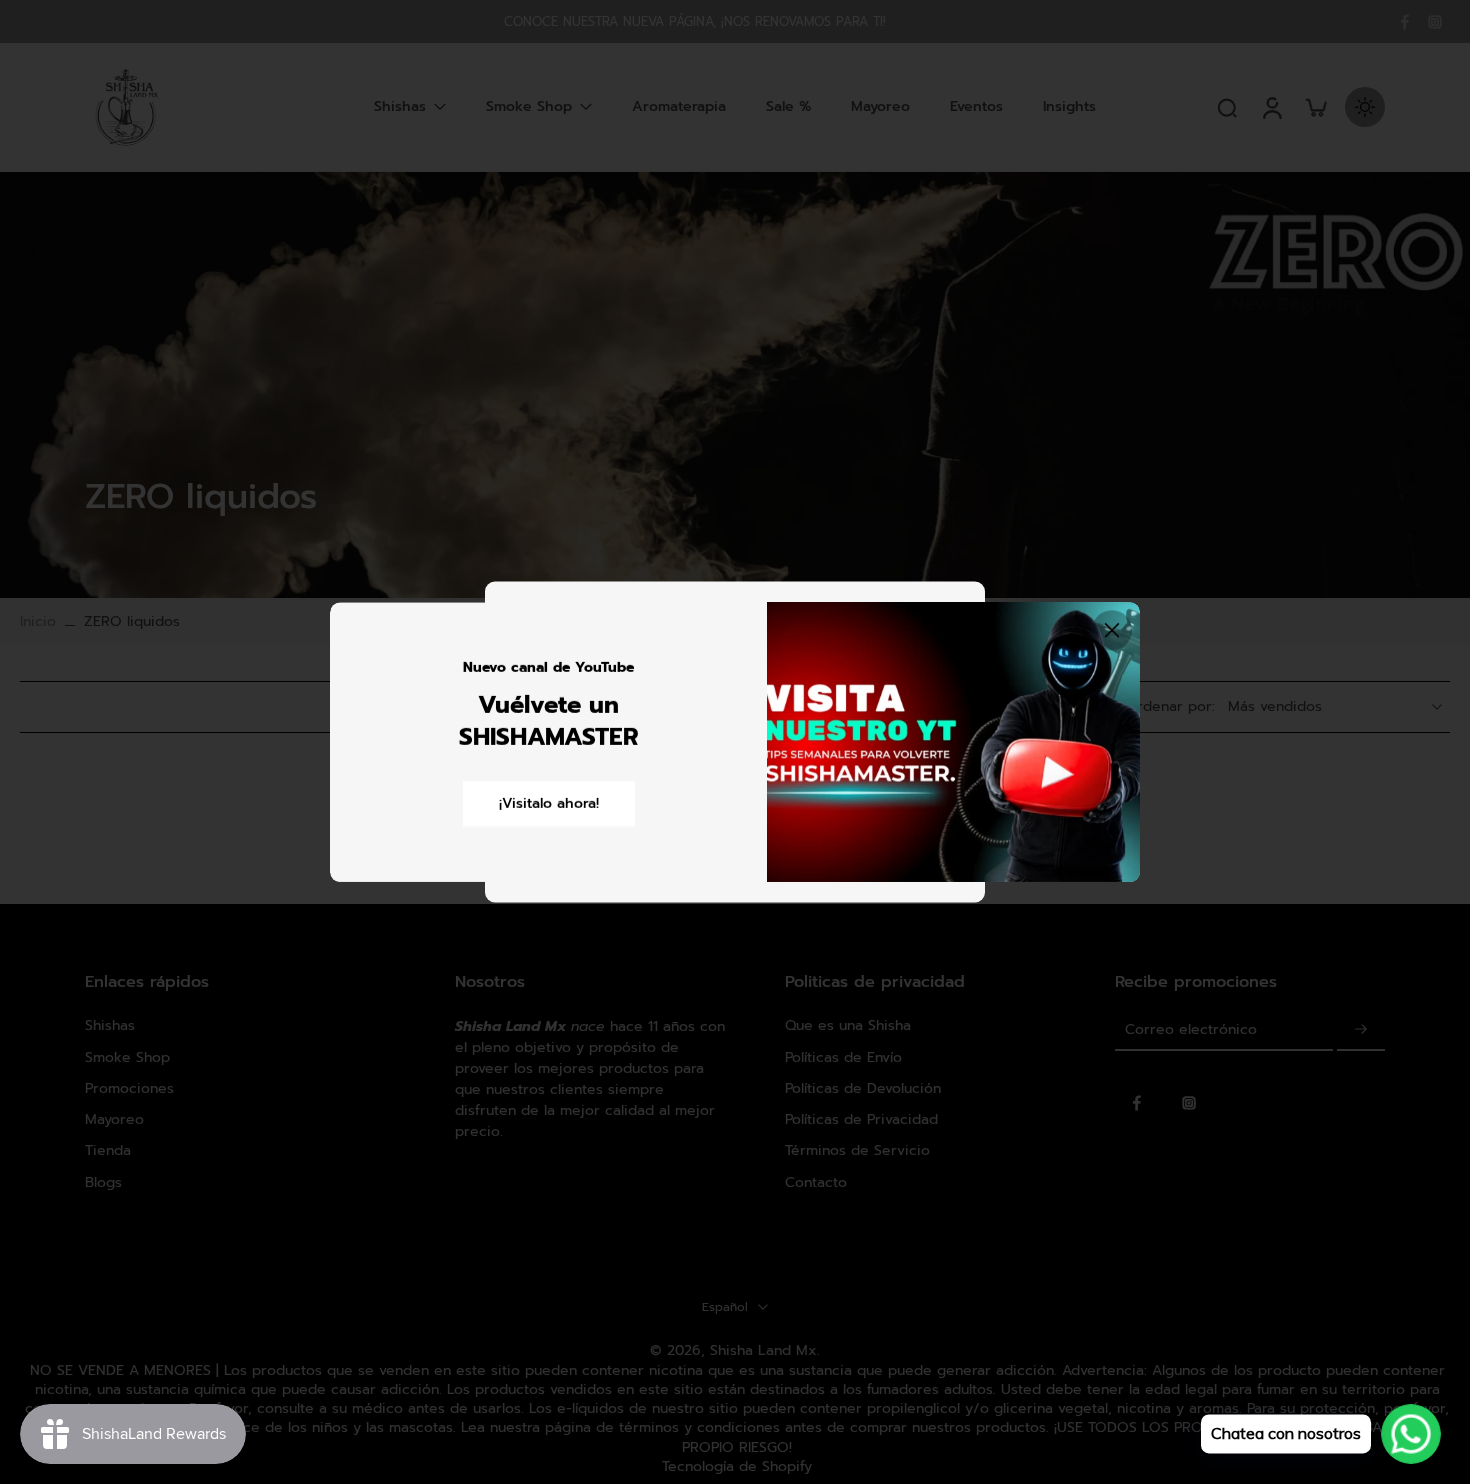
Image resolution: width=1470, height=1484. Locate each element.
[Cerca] (1112, 630)
